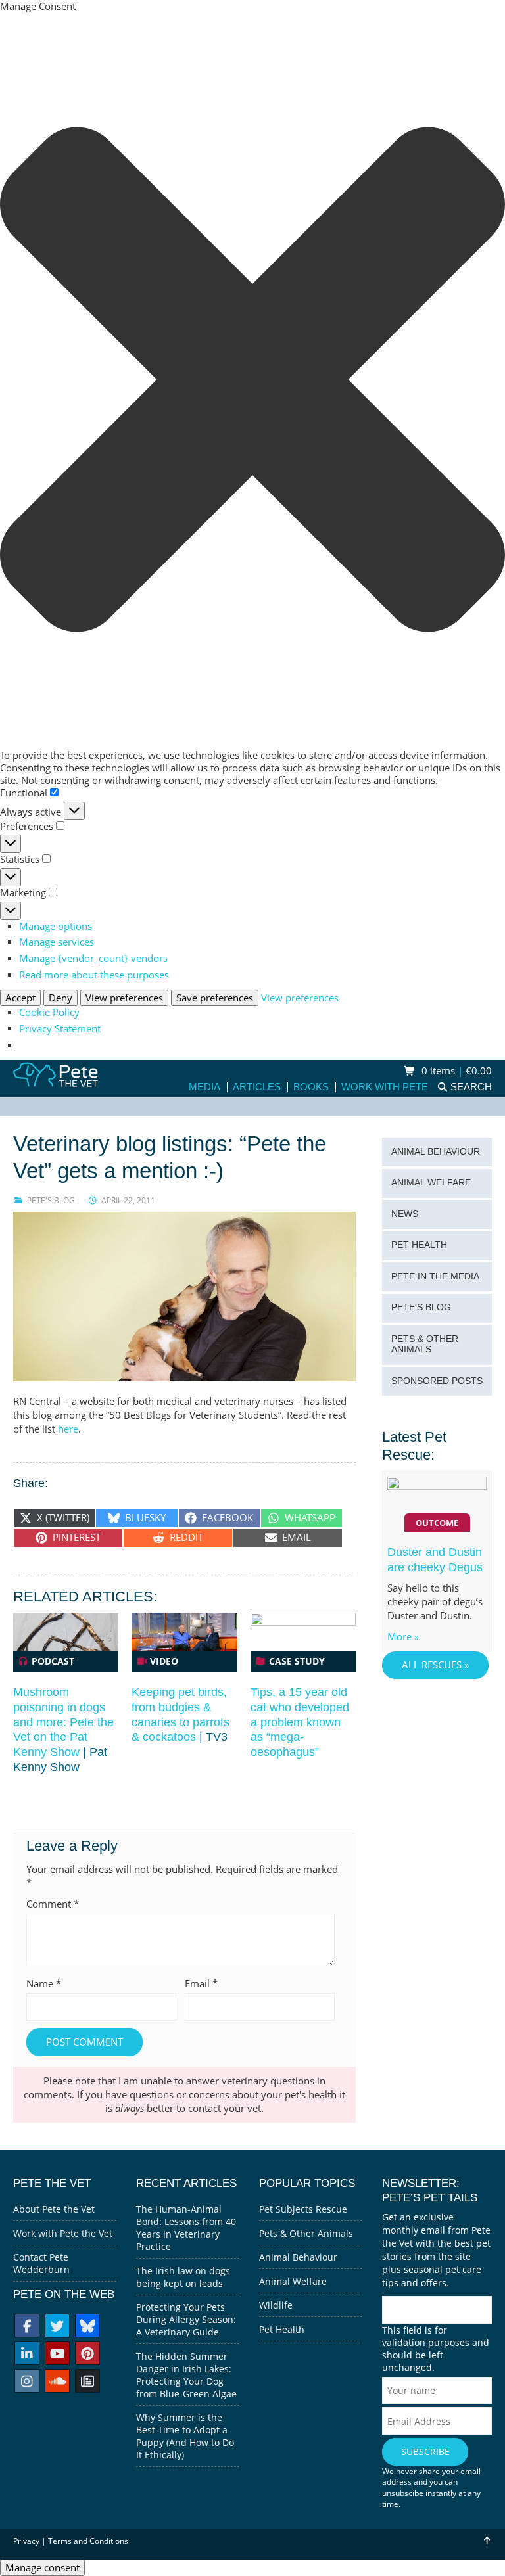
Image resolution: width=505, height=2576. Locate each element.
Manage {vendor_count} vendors (93, 958)
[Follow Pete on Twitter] (57, 2327)
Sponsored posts (437, 1381)
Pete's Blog (51, 1200)
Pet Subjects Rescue (303, 2209)
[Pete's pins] (87, 2355)
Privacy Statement (60, 1029)
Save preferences (215, 998)
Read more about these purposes (94, 975)
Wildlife (276, 2305)
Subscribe (425, 2451)
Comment (53, 1904)
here (68, 1429)
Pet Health (419, 1245)
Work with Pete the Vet (63, 2233)
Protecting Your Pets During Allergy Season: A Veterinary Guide (186, 2319)
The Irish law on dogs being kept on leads (183, 2277)
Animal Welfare (431, 1183)
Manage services (57, 942)
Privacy (26, 2541)
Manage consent (42, 2568)
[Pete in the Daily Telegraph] (87, 2382)
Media (204, 1087)
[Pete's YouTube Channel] (57, 2355)
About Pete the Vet (54, 2209)
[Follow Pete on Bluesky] (87, 2327)
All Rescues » (435, 1665)
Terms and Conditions (88, 2541)
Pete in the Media (435, 1276)
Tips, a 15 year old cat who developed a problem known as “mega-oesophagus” (300, 1722)
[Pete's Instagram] (27, 2382)
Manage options (56, 926)
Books (311, 1087)
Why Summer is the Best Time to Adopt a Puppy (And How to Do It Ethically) (185, 2436)
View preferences (124, 998)
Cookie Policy (49, 1012)
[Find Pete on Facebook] (27, 2327)
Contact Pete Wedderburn (41, 2263)
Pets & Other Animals (425, 1345)
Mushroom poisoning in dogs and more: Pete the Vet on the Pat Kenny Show (63, 1722)
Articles (257, 1087)
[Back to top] (487, 2541)
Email (201, 1984)
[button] (252, 381)
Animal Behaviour (436, 1152)
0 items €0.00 (455, 1071)
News (405, 1214)
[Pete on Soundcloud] (57, 2382)
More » (403, 1637)
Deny (60, 998)
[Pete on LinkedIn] (27, 2355)
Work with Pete (385, 1087)
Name (44, 1984)
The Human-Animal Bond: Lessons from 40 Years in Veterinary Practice (186, 2228)
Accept (20, 998)
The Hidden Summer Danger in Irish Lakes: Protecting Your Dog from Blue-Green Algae (186, 2375)
